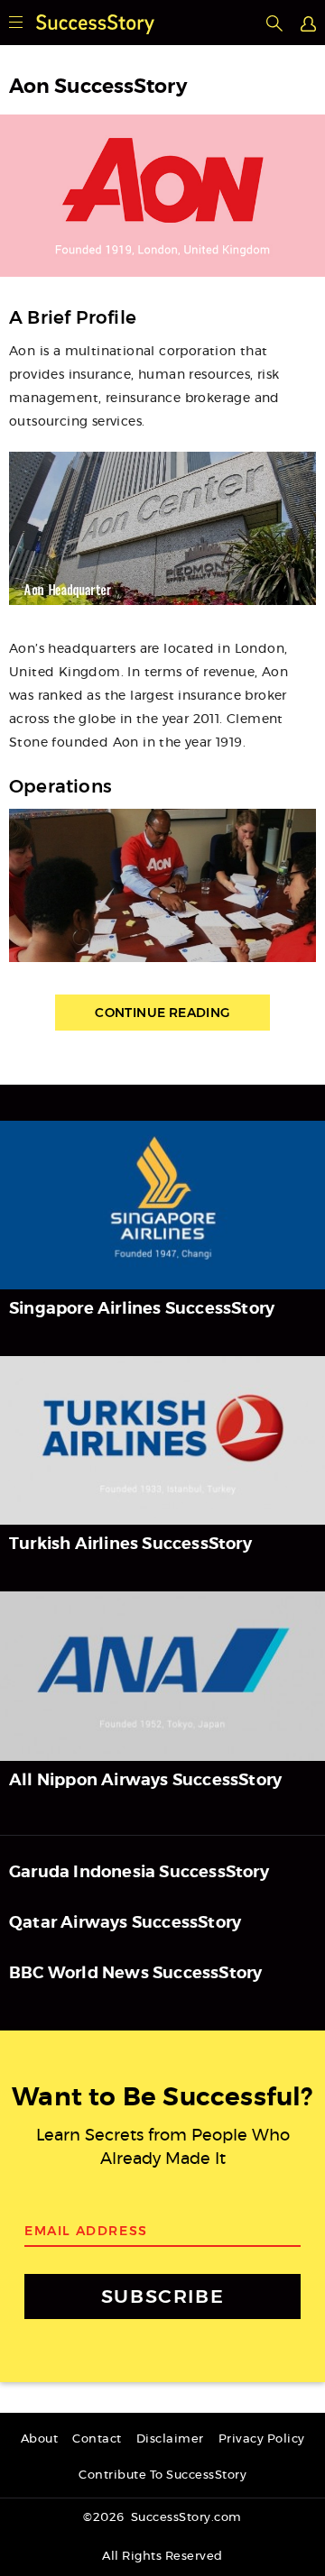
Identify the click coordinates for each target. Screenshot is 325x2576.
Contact (97, 2439)
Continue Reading (162, 1013)
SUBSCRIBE (162, 2296)
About (40, 2439)
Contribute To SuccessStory (162, 2475)
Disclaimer (170, 2439)
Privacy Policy (262, 2439)
